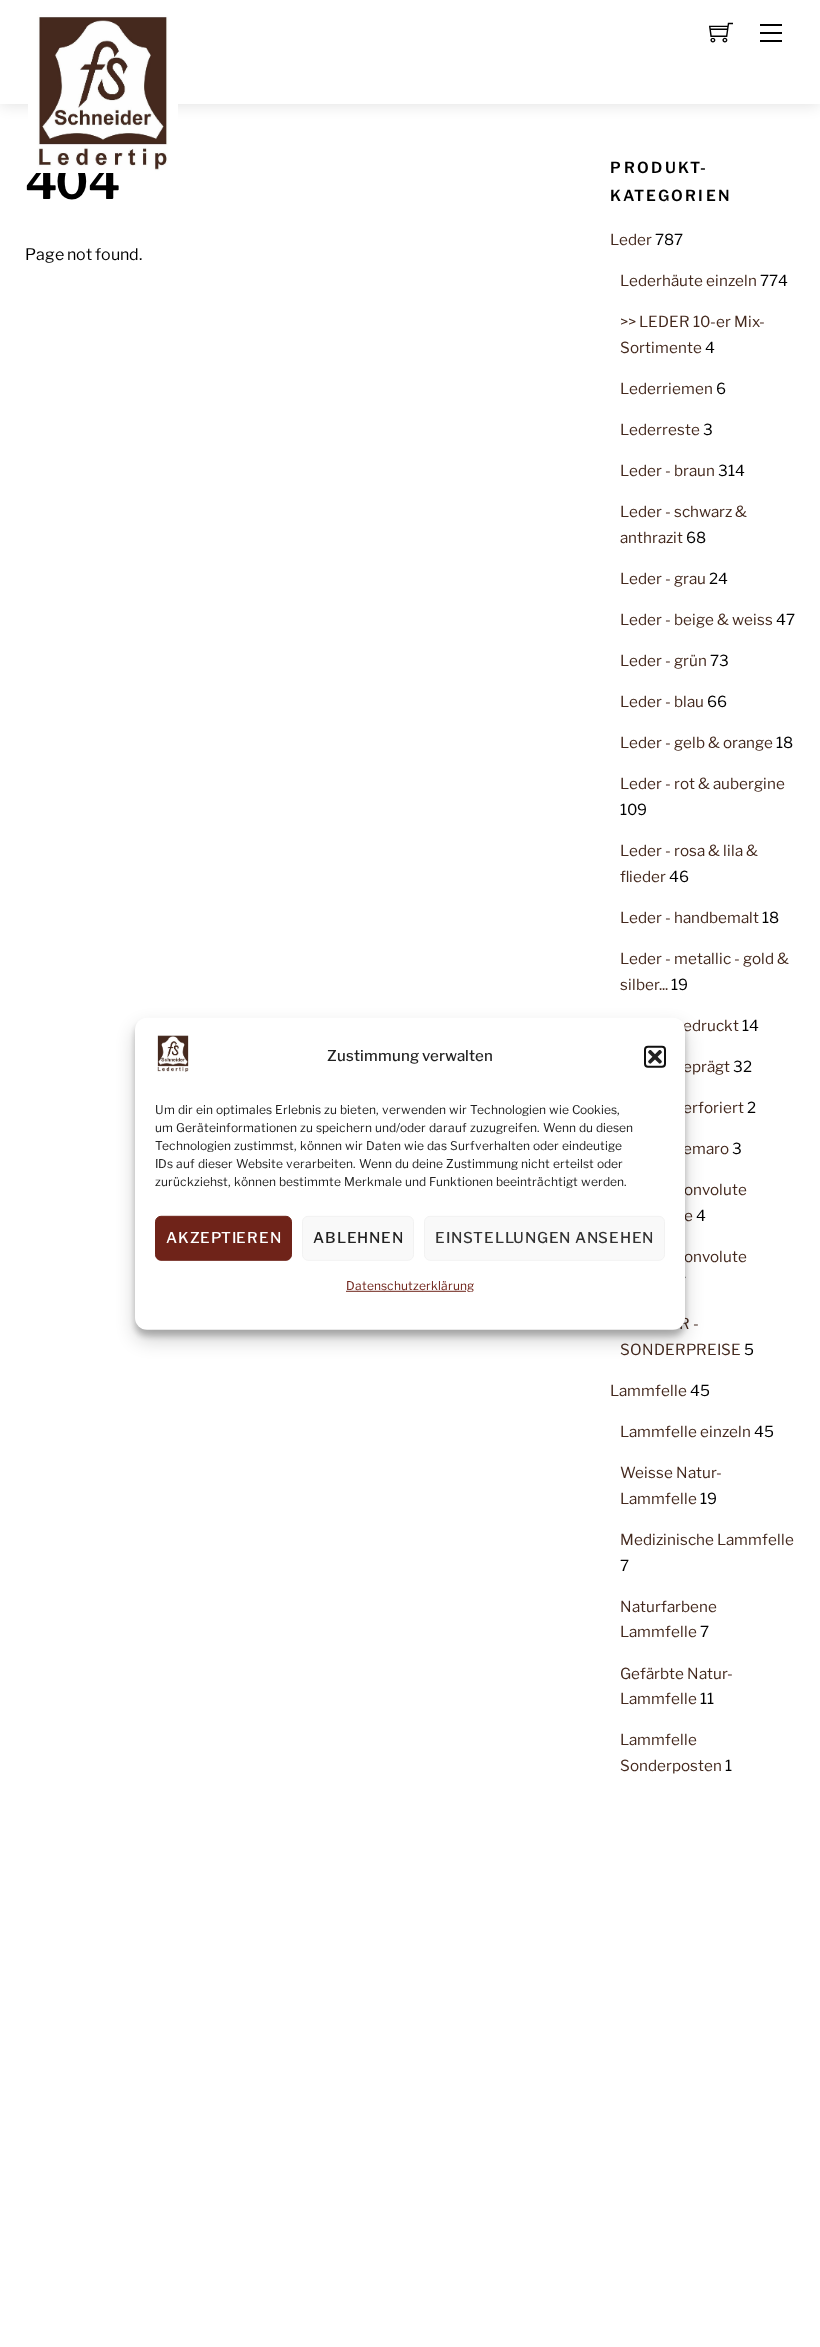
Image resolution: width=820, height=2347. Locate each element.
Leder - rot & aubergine (702, 783)
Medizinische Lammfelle (707, 1539)
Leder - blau (662, 701)
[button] (655, 1056)
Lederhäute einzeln (688, 280)
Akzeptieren (223, 1238)
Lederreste (660, 429)
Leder (631, 239)
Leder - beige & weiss (696, 619)
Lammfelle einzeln (685, 1431)
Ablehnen (358, 1238)
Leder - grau (663, 578)
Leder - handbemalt (689, 917)
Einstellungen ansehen (544, 1238)
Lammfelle (648, 1390)
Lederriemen (666, 388)
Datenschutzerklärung (410, 1285)
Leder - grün (663, 660)
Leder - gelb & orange (696, 742)
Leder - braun (667, 470)
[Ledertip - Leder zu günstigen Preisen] (103, 86)
